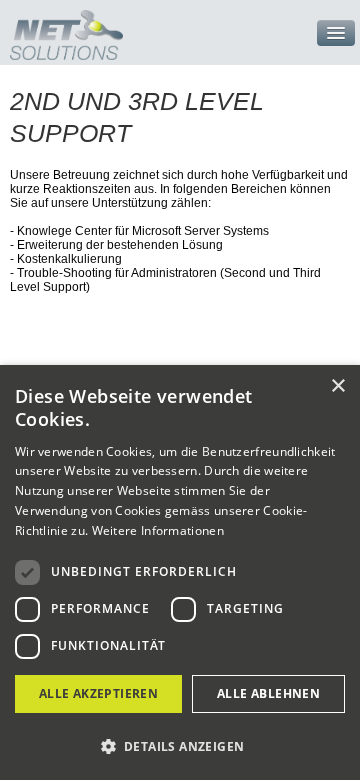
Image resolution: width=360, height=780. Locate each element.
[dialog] (180, 572)
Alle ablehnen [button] (268, 693)
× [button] (337, 386)
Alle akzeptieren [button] (98, 693)
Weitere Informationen (158, 530)
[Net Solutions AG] (61, 30)
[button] (180, 745)
